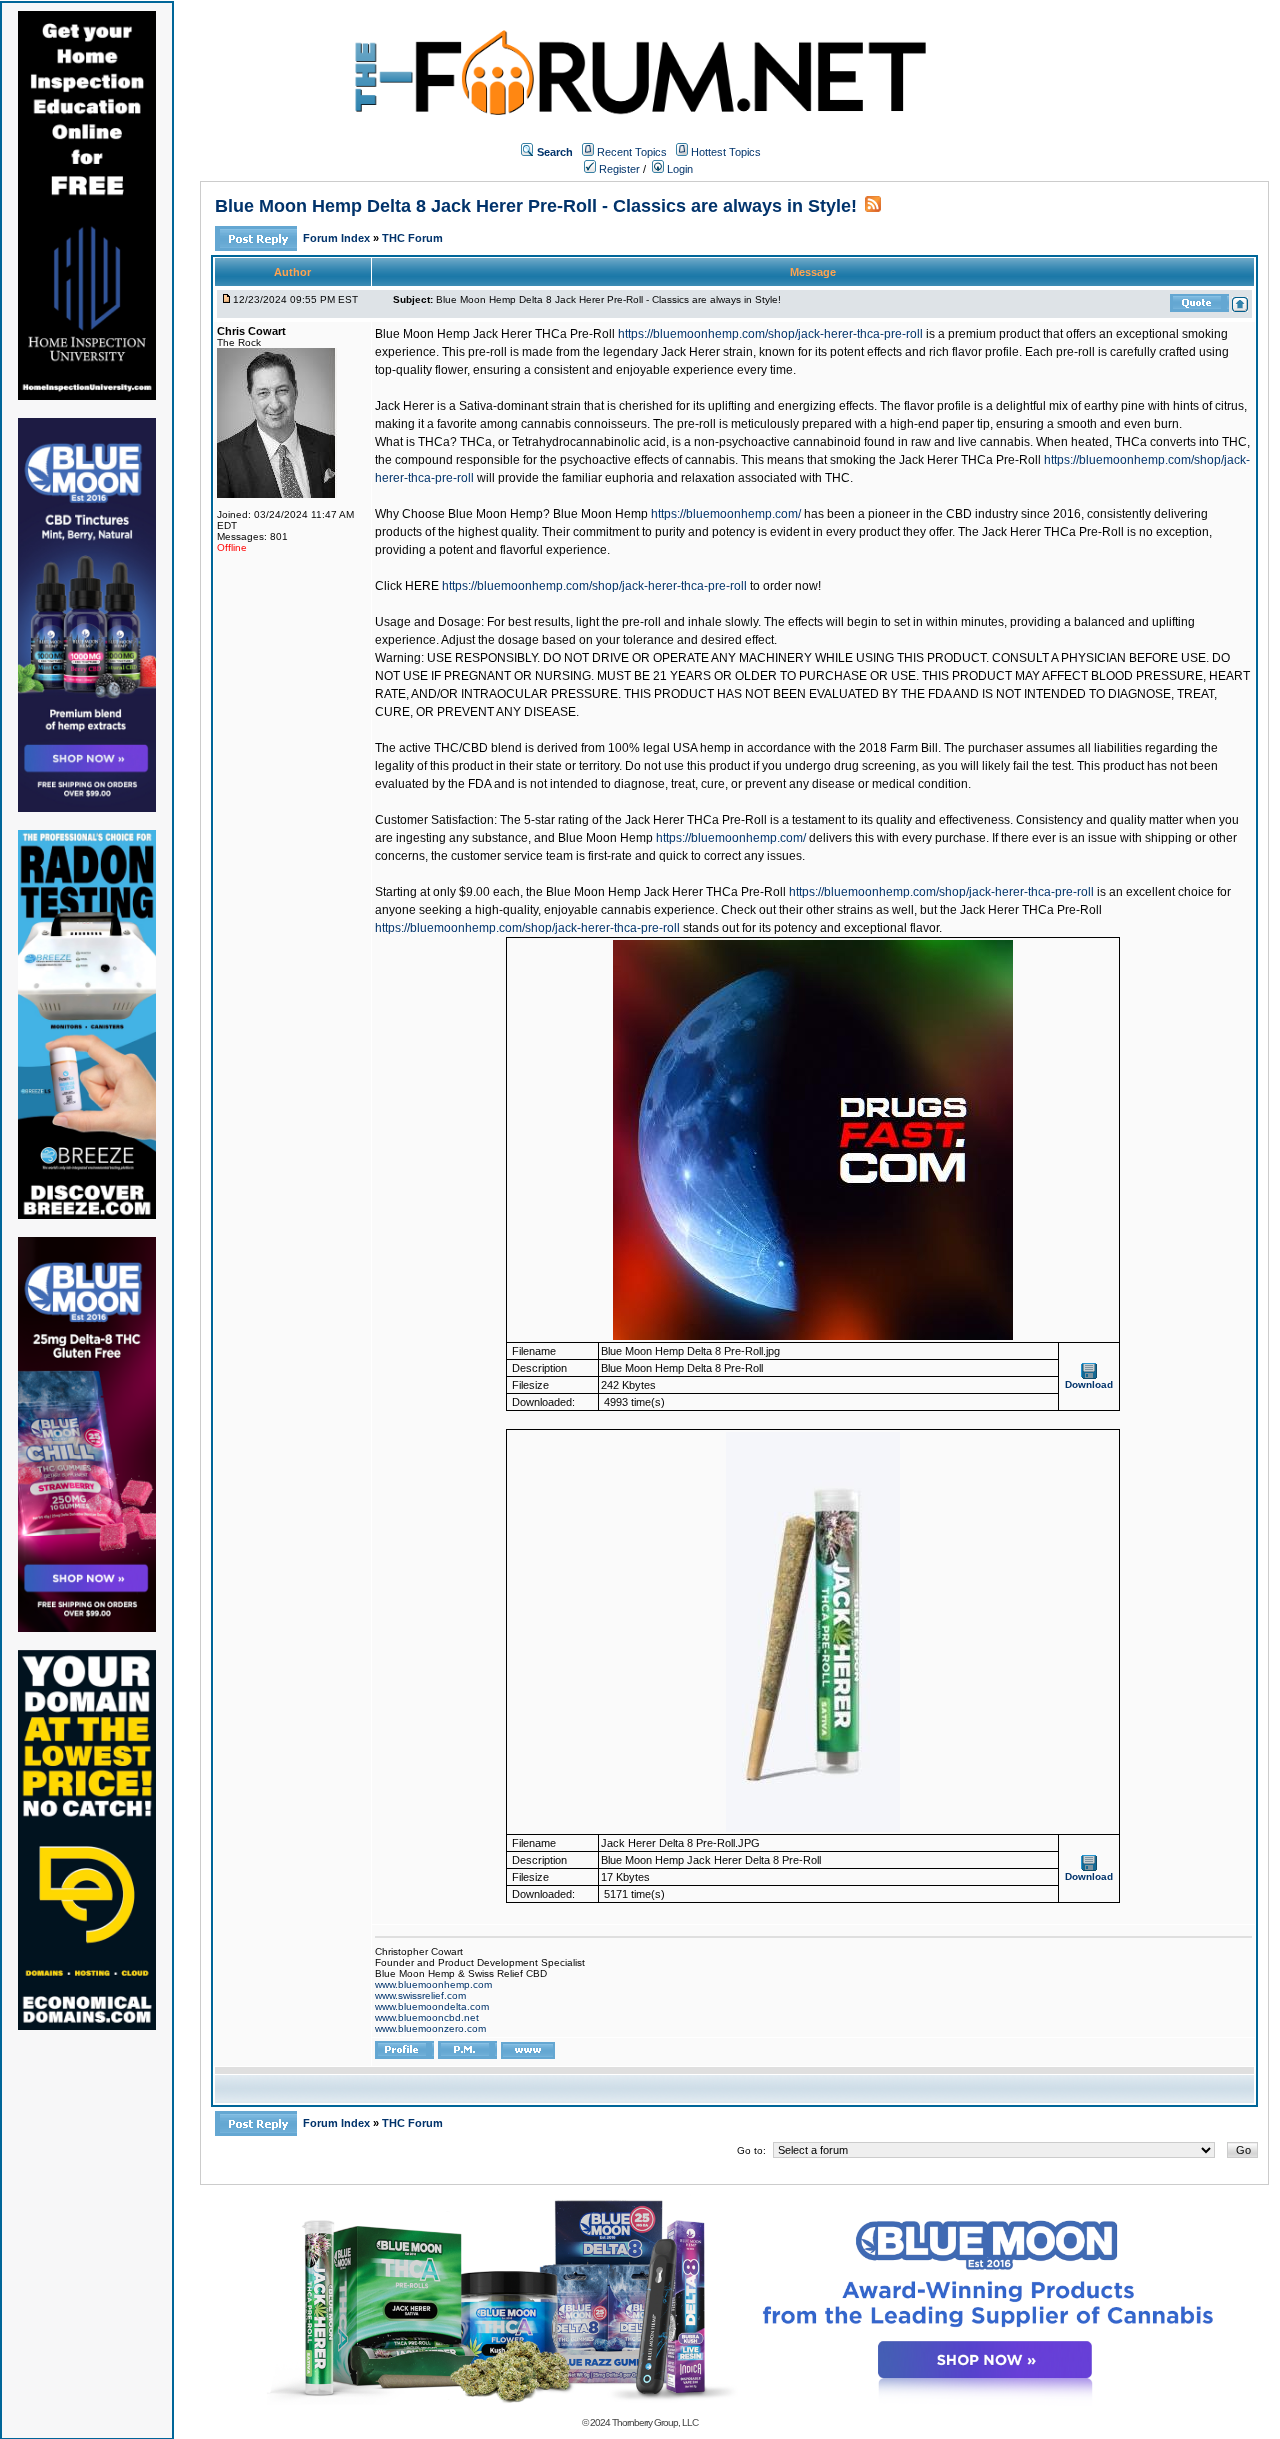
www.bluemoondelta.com (432, 2006)
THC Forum (412, 238)
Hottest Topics (726, 152)
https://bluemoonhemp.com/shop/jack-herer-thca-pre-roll (770, 334)
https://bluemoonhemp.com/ (726, 514)
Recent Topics (632, 152)
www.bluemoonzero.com (430, 2028)
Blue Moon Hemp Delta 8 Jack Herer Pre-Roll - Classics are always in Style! (536, 206)
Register (618, 169)
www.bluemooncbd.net (427, 2017)
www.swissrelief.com (420, 1995)
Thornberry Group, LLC (655, 2422)
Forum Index (338, 238)
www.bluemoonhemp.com (433, 1984)
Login (678, 169)
